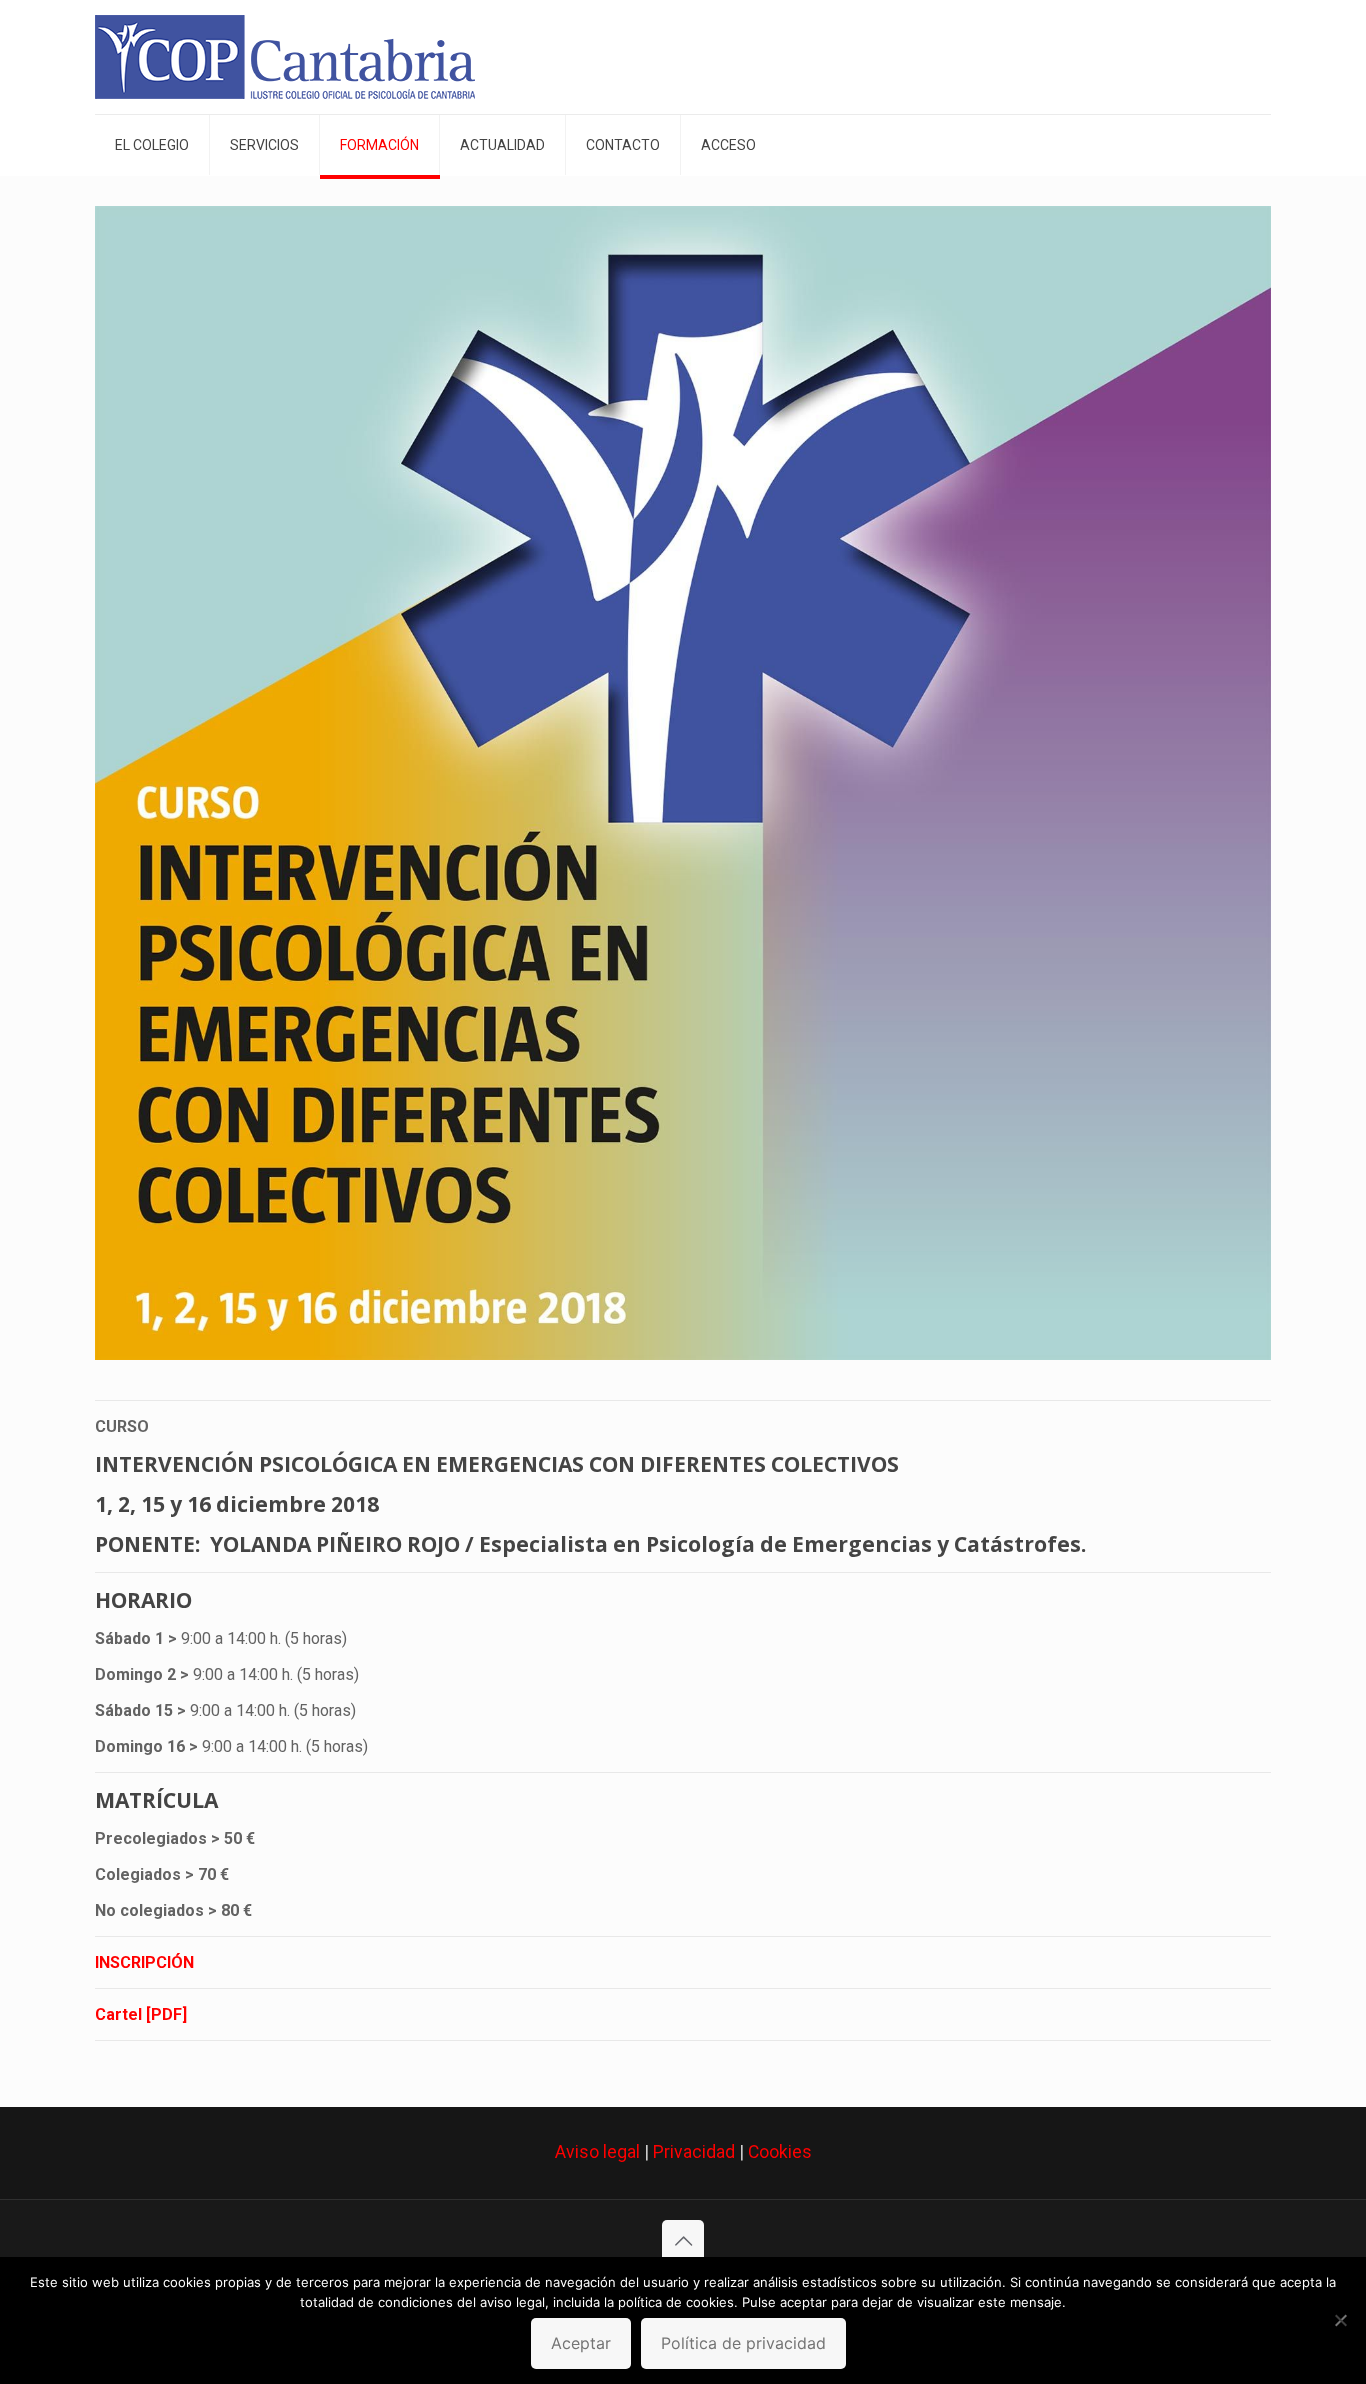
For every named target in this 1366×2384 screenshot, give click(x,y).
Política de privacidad (743, 2343)
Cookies (780, 2152)
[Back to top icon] (683, 2241)
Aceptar (581, 2343)
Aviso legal (597, 2152)
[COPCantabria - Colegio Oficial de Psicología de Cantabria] (285, 57)
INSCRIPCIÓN (144, 1962)
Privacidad (694, 2152)
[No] (1341, 2320)
